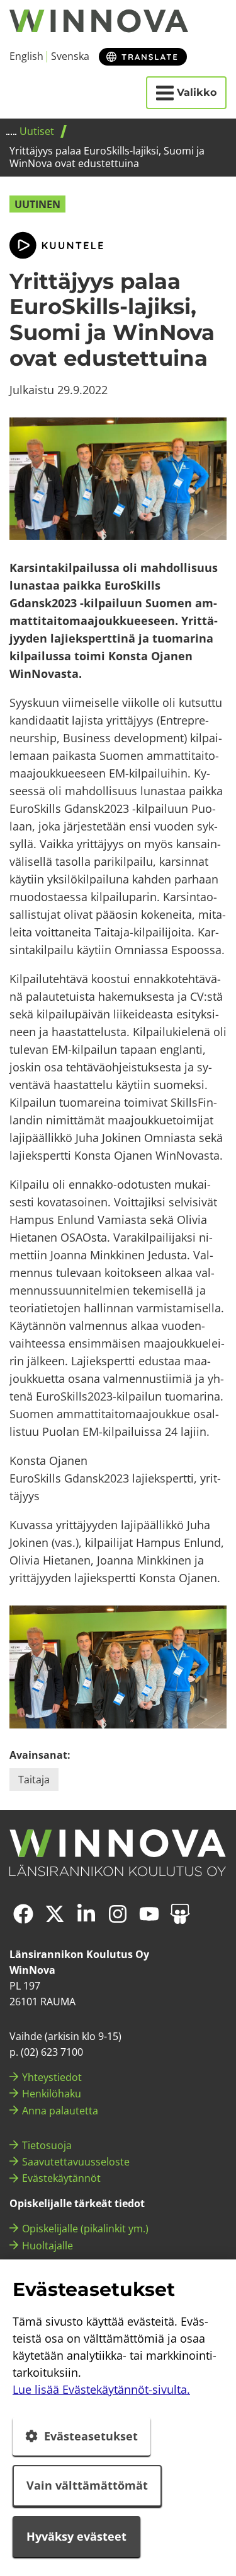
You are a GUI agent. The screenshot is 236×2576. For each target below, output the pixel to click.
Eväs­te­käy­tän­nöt (61, 2178)
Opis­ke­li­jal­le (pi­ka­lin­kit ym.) (85, 2229)
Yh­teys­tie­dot (52, 2077)
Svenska (70, 56)
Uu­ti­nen (37, 204)
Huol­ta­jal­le (48, 2246)
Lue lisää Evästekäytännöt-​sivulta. (101, 2389)
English (26, 56)
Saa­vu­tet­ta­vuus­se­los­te (76, 2162)
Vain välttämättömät (87, 2485)
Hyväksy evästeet (76, 2536)
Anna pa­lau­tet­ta (60, 2111)
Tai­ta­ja (34, 1780)
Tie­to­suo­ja (47, 2145)
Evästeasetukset (91, 2436)
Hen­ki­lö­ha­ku (52, 2094)
